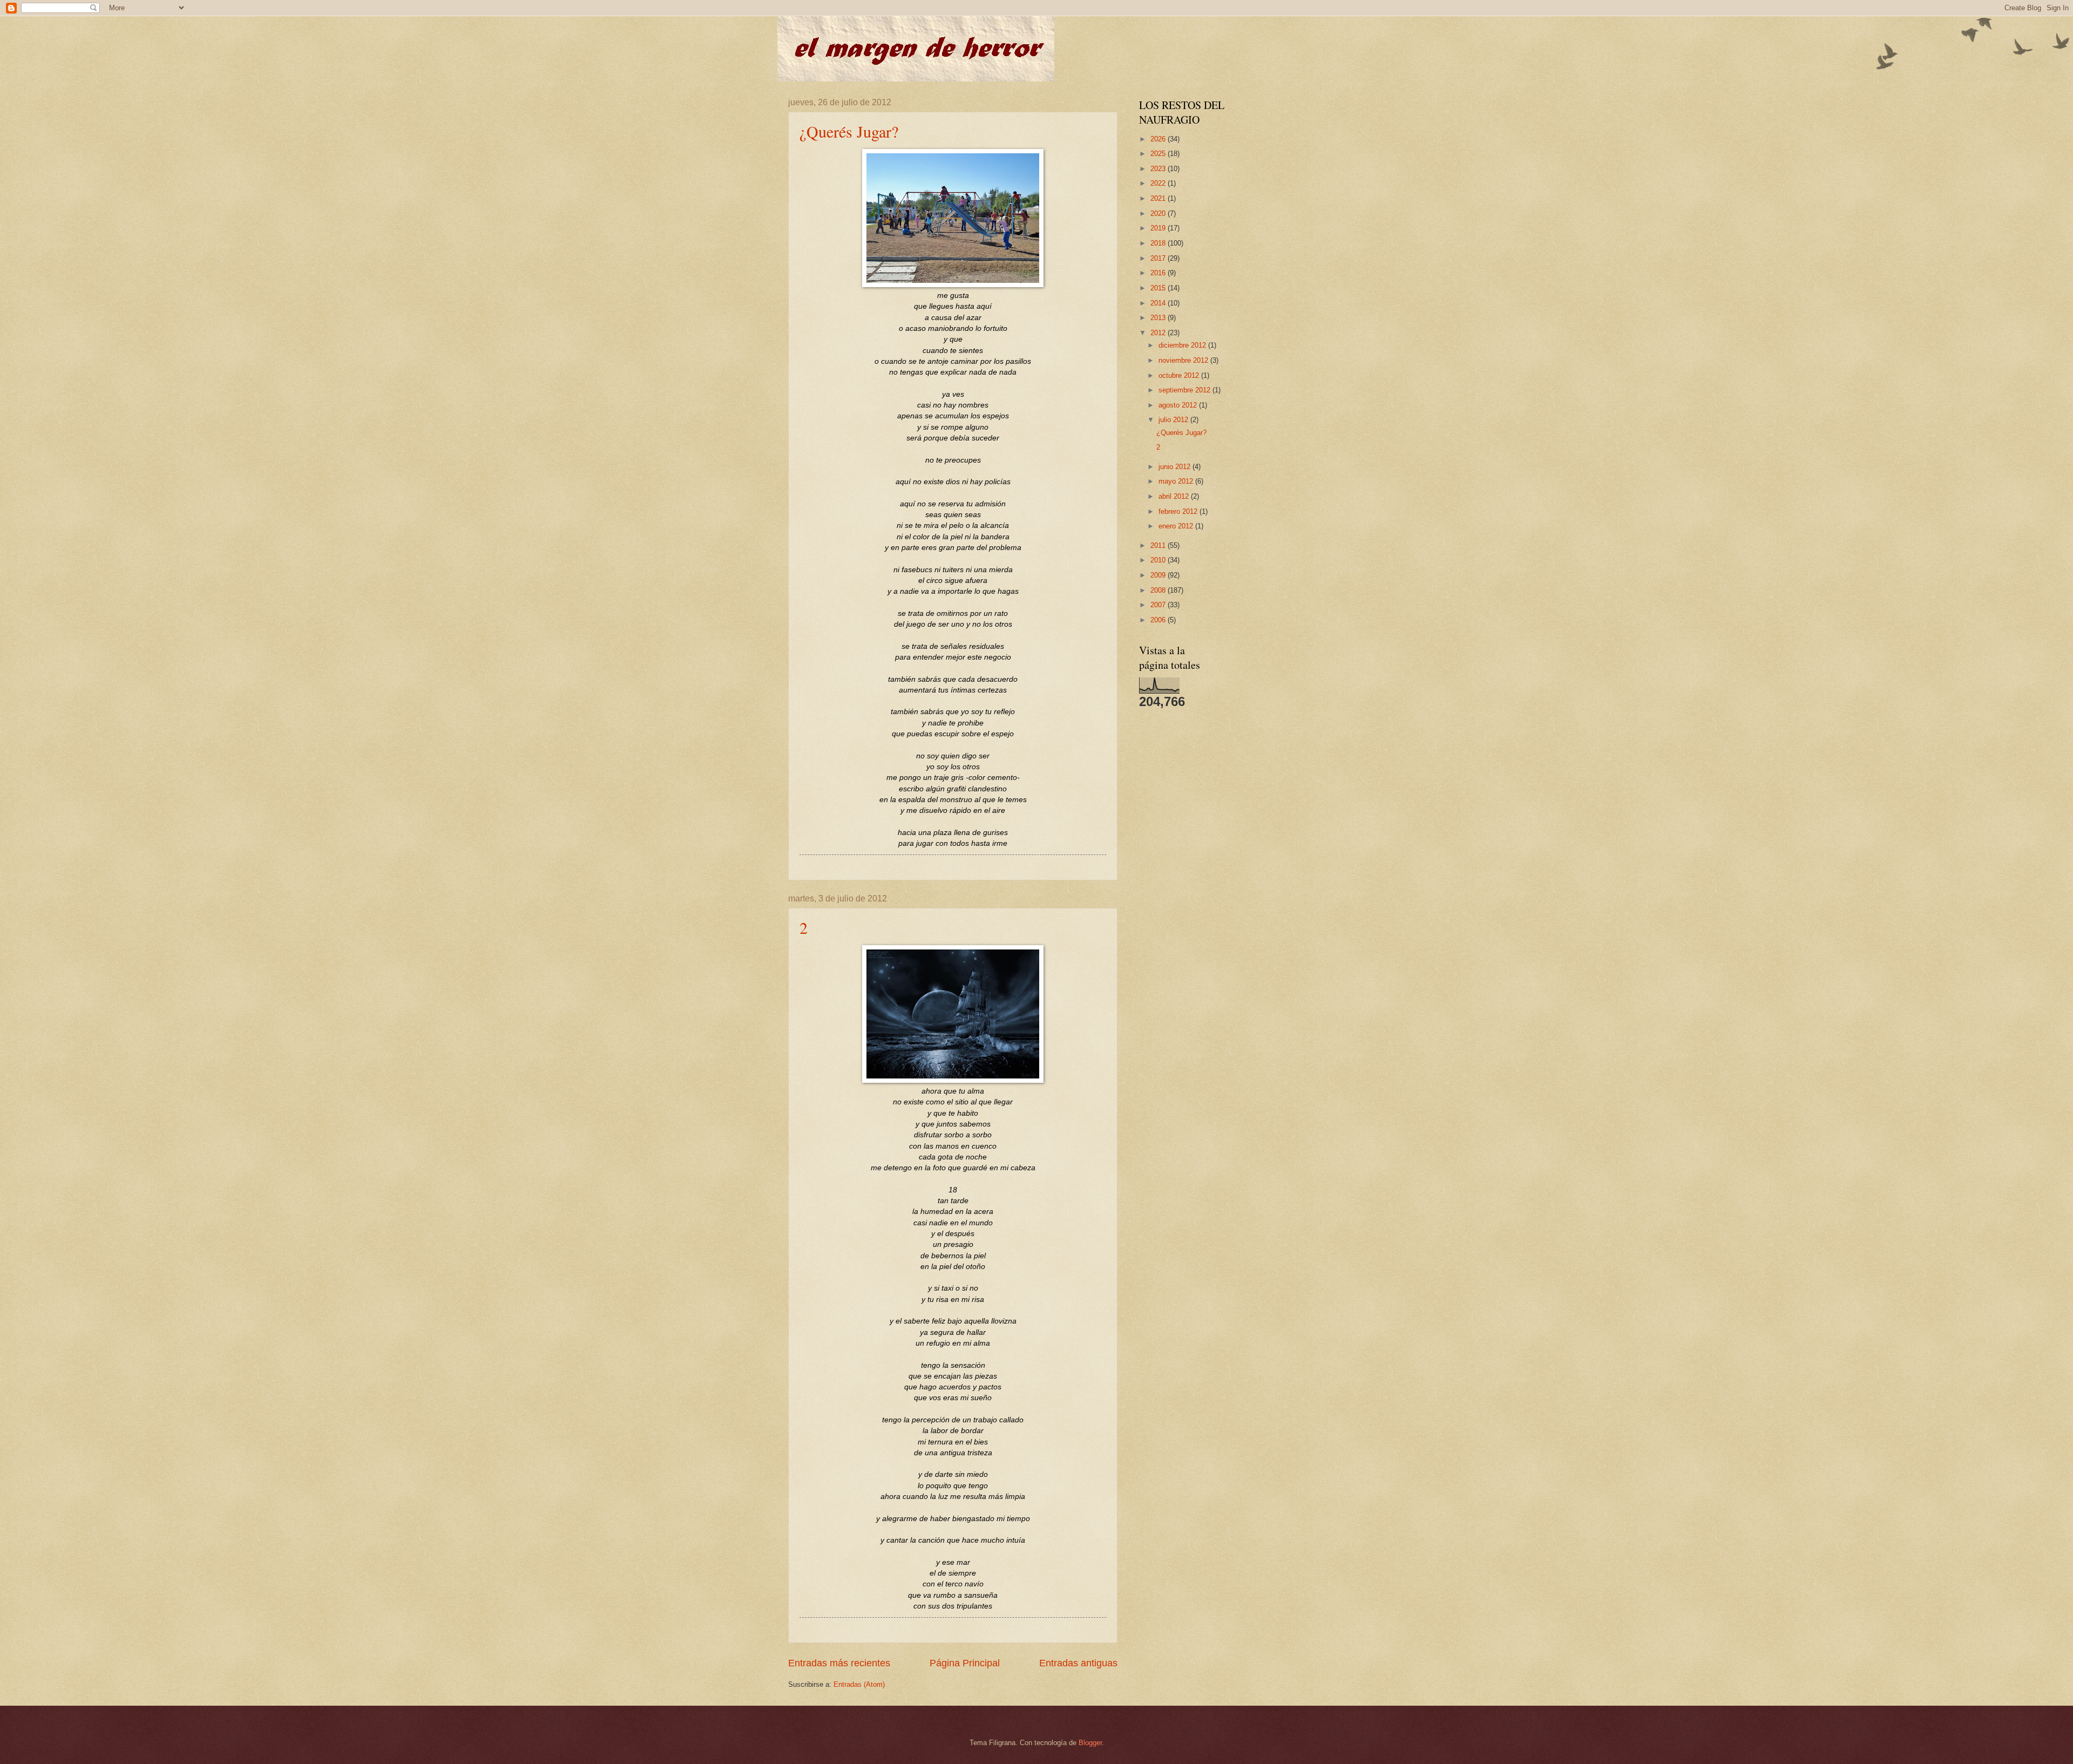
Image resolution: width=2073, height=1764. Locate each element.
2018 (1159, 243)
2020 (1159, 213)
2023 (1159, 169)
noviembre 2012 (1184, 360)
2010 (1159, 560)
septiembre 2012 (1185, 390)
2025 (1159, 154)
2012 (1159, 333)
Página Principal (965, 1663)
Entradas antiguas (1078, 1663)
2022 (1159, 183)
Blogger (1090, 1743)
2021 (1159, 198)
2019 (1159, 228)
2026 (1159, 139)
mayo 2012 (1177, 481)
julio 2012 (1174, 420)
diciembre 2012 (1183, 345)
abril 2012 (1175, 496)
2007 (1159, 605)
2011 (1159, 545)
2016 (1159, 273)
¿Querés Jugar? (849, 131)
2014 (1159, 303)
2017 (1159, 258)
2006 (1159, 620)
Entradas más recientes (839, 1663)
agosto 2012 (1179, 405)
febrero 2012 (1179, 511)
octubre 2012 (1180, 375)
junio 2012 (1176, 467)
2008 (1159, 590)
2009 (1159, 575)
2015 (1159, 288)
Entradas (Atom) (859, 1684)
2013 (1159, 318)
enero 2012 (1177, 526)
